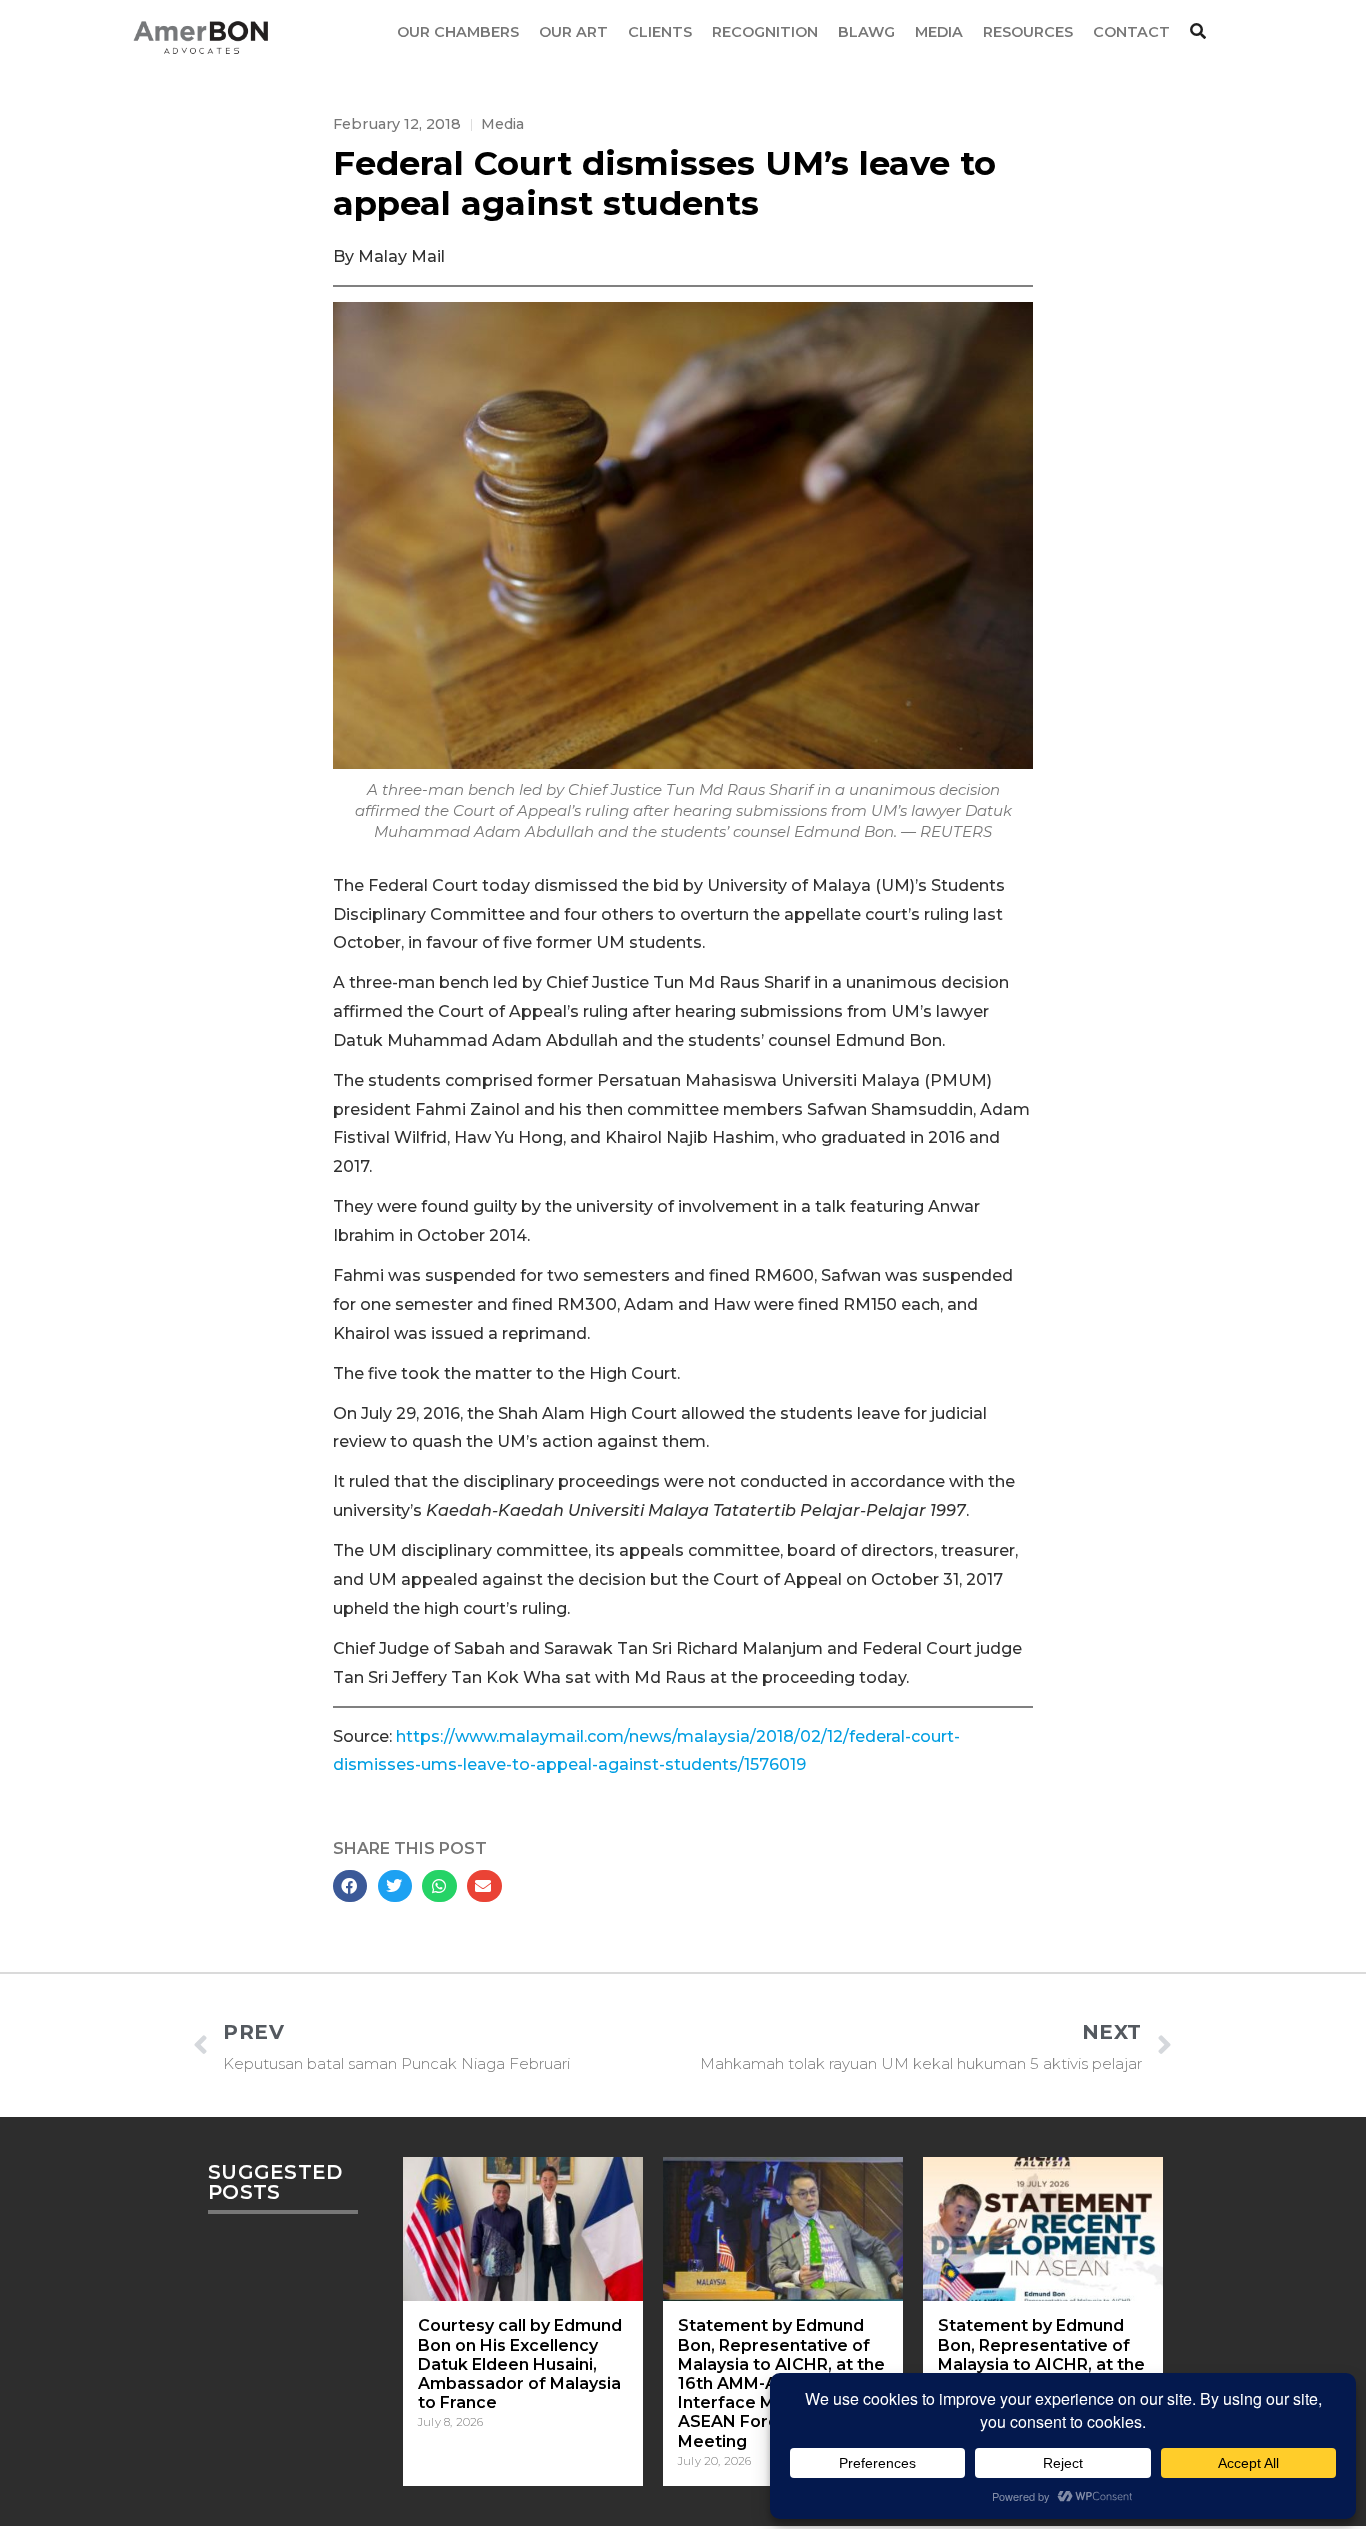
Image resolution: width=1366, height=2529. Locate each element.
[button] (350, 1886)
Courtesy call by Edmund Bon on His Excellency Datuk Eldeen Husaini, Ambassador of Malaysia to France (520, 2364)
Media (502, 124)
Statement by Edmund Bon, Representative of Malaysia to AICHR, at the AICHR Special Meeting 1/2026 (1041, 2364)
